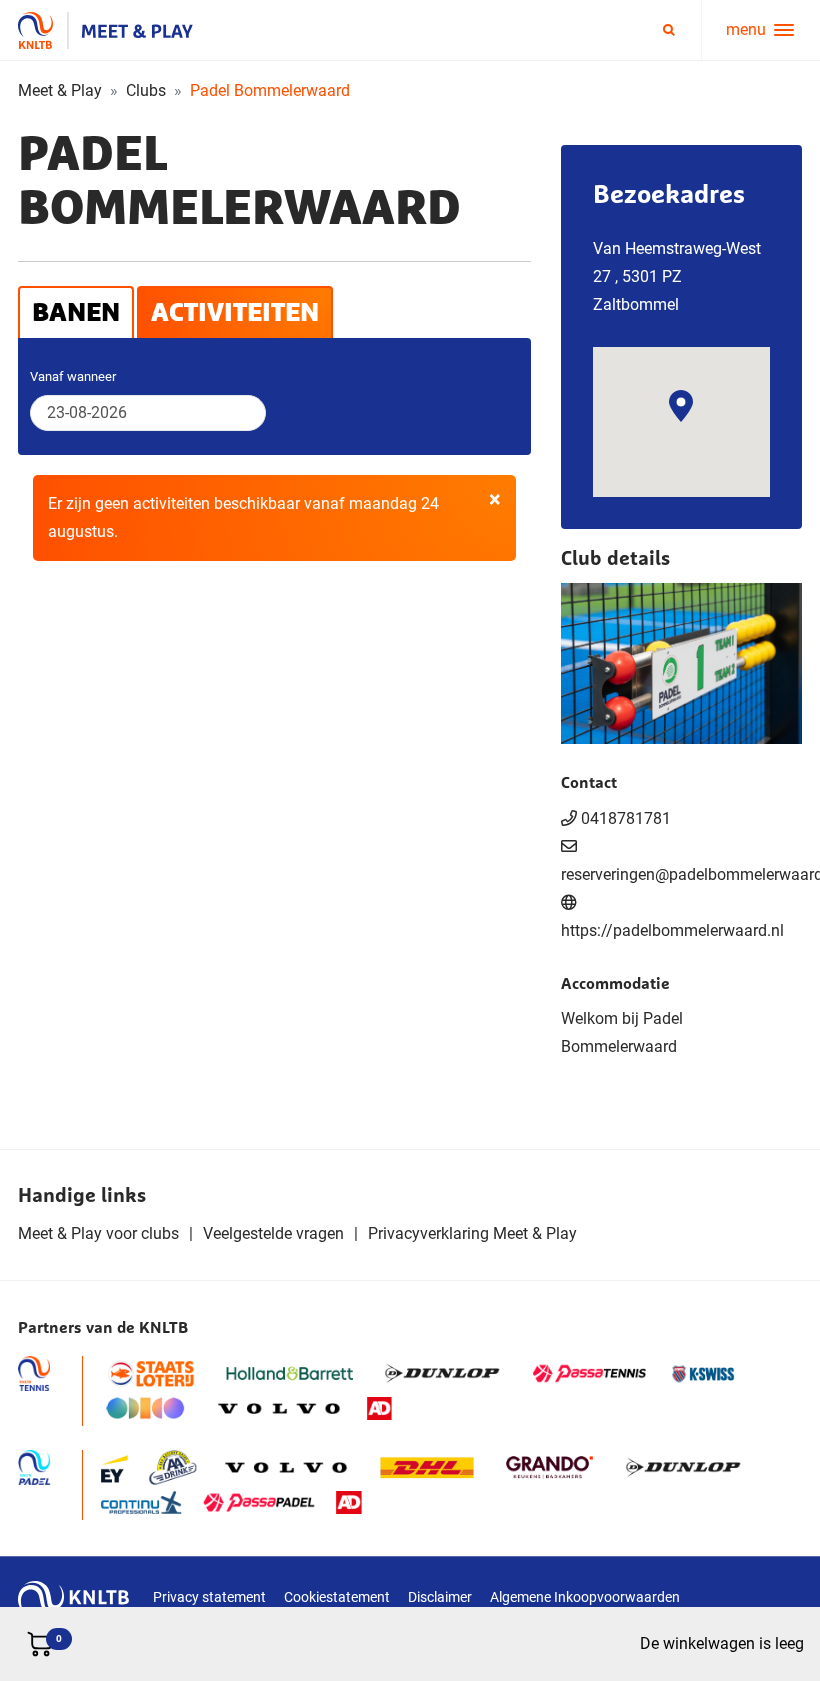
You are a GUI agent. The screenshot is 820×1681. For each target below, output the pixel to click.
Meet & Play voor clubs (98, 1233)
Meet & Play (60, 90)
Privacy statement (209, 1597)
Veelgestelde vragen (273, 1233)
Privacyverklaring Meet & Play (472, 1233)
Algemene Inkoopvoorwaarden (585, 1597)
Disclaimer (440, 1597)
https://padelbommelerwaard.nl (672, 930)
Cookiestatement (337, 1597)
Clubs (146, 90)
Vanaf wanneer (73, 376)
